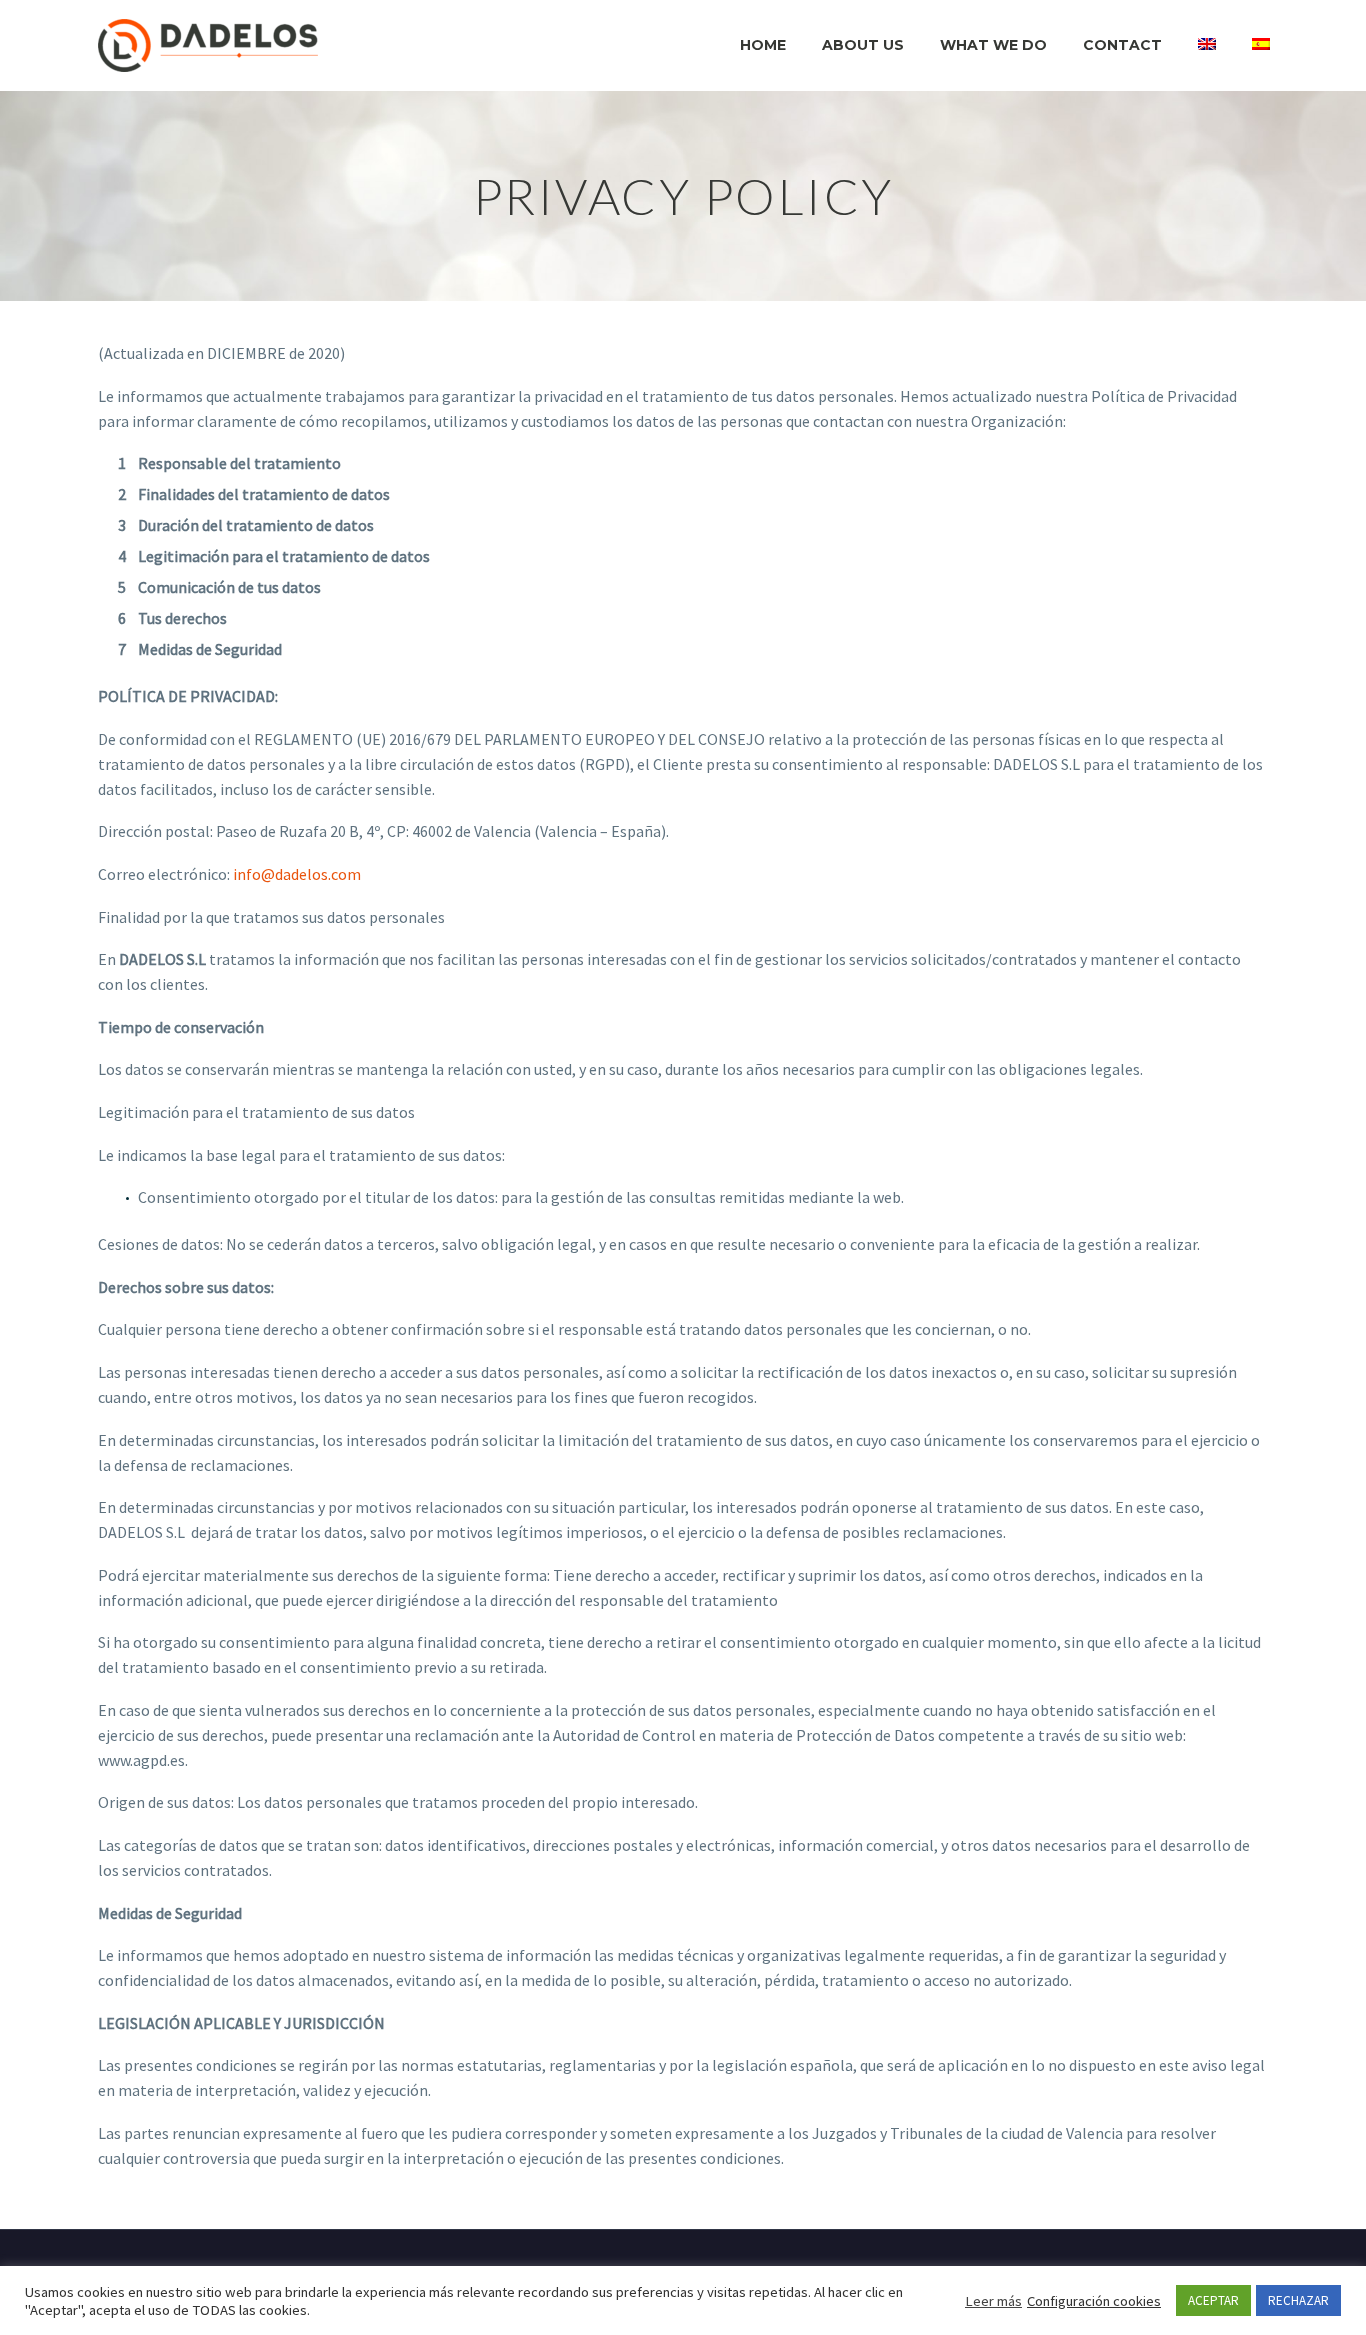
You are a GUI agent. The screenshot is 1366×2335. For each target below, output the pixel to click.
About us (863, 45)
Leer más (993, 2301)
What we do (993, 45)
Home (763, 45)
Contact (1122, 45)
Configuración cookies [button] (1094, 2301)
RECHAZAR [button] (1298, 2300)
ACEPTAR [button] (1213, 2300)
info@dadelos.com (297, 874)
